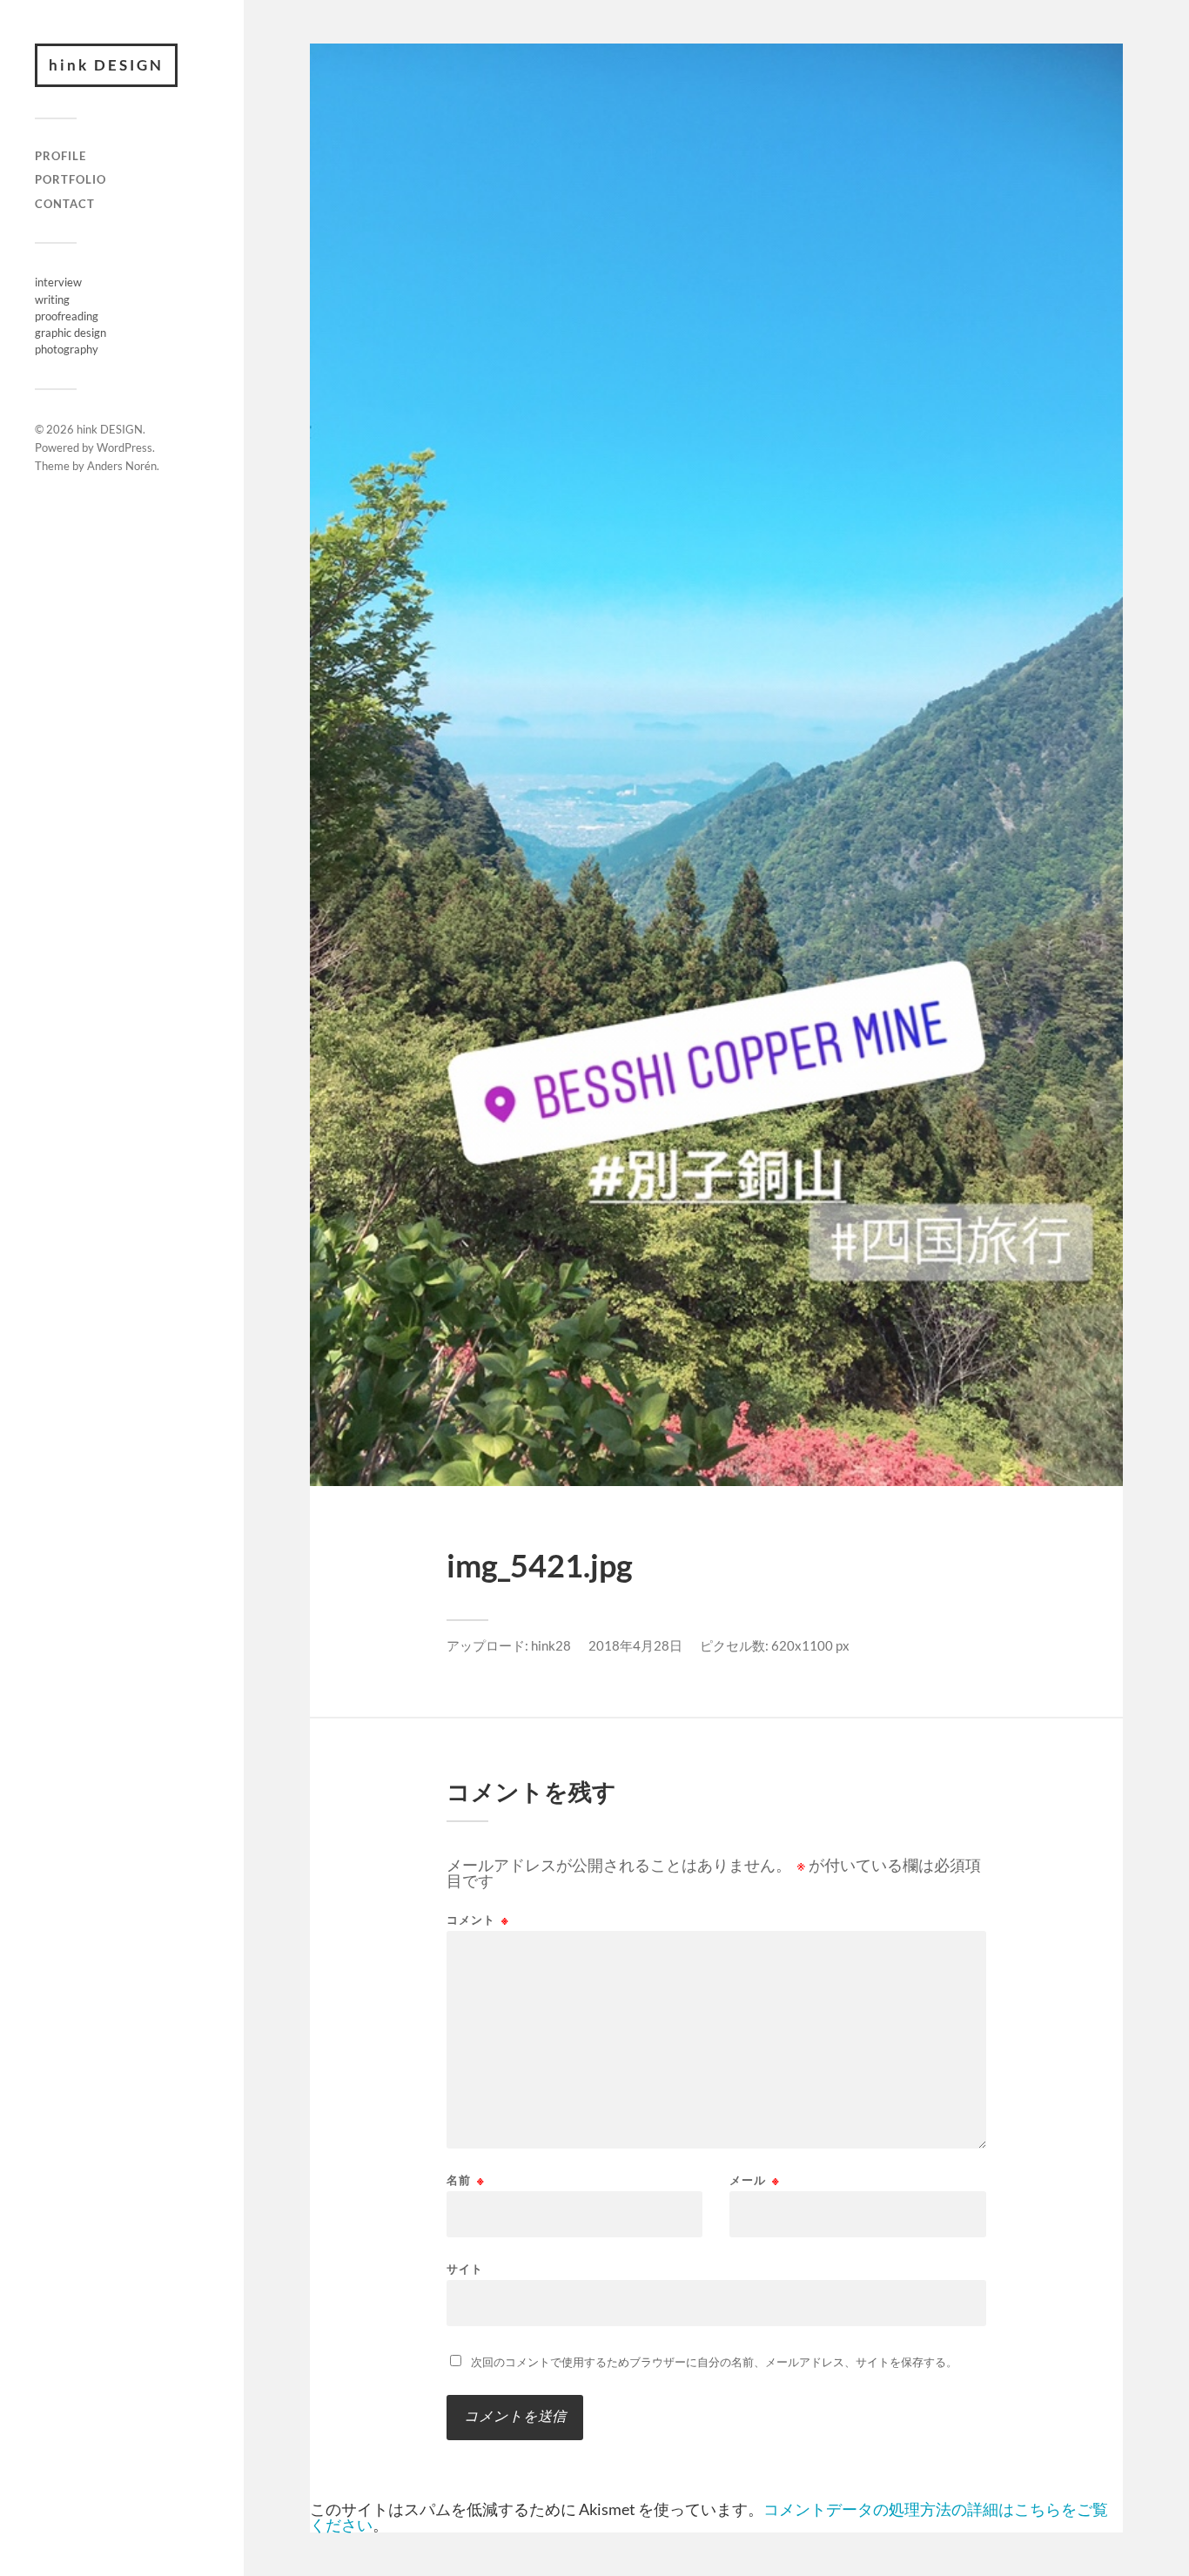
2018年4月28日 (635, 1645)
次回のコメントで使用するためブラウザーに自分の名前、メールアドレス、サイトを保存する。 (714, 2362)
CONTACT (65, 204)
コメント (478, 1920)
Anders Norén (122, 466)
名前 (466, 2180)
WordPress (124, 447)
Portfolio (71, 179)
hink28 (551, 1645)
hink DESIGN (106, 65)
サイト (465, 2268)
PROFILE (60, 156)
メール (755, 2180)
